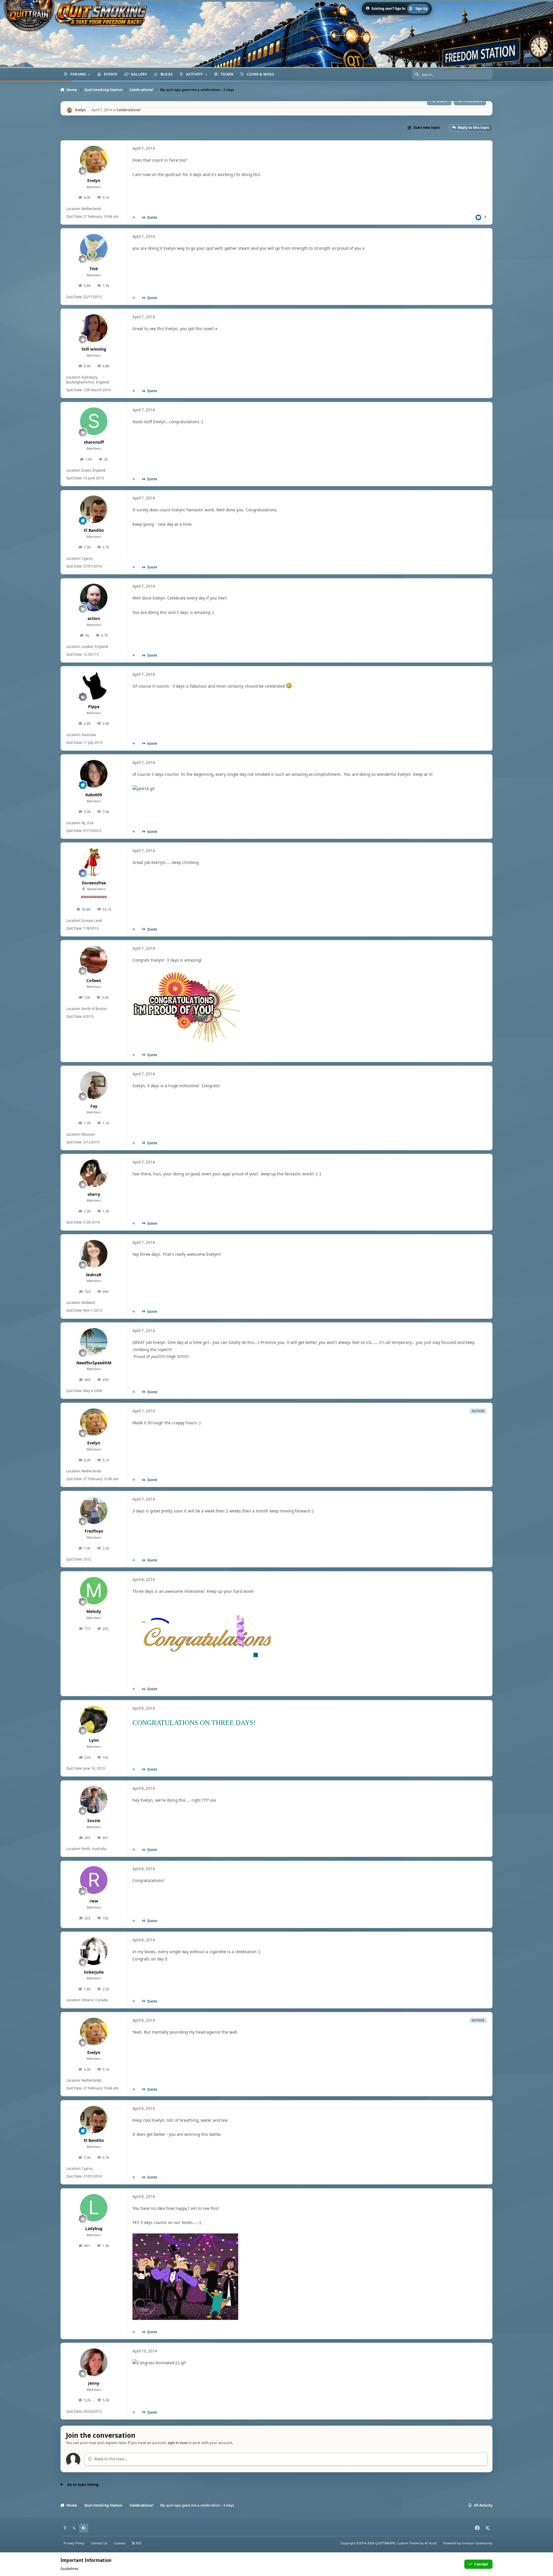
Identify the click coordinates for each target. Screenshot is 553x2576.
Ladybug (94, 2228)
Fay (94, 1106)
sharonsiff (94, 442)
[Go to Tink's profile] (94, 248)
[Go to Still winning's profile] (94, 328)
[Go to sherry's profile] (94, 1173)
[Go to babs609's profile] (94, 774)
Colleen (94, 980)
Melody (94, 1611)
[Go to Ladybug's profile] (94, 2208)
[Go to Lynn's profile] (94, 1720)
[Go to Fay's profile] (94, 1085)
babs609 (94, 795)
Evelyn (94, 180)
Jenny (94, 2383)
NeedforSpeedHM (94, 1363)
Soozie (94, 1821)
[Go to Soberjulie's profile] (94, 1951)
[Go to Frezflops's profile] (94, 1510)
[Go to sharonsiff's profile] (94, 421)
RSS (138, 2543)
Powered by (468, 2543)
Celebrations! (129, 110)
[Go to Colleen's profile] (94, 960)
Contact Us (99, 2543)
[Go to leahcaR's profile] (94, 1254)
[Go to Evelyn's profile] (70, 110)
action (94, 618)
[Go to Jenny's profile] (94, 2362)
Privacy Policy (74, 2543)
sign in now (177, 2443)
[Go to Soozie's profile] (94, 1800)
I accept (481, 2564)
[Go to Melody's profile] (94, 1591)
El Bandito (94, 530)
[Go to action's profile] (94, 597)
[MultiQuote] (134, 217)
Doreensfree (94, 883)
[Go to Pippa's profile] (94, 686)
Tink (94, 269)
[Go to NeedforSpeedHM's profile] (94, 1342)
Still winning (94, 349)
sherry (94, 1194)
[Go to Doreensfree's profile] (94, 862)
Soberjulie (94, 1972)
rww (94, 1901)
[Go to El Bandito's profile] (94, 509)
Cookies (119, 2543)
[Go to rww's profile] (94, 1880)
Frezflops (94, 1531)
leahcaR (94, 1275)
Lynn (94, 1740)
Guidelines (69, 2569)
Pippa (94, 707)
